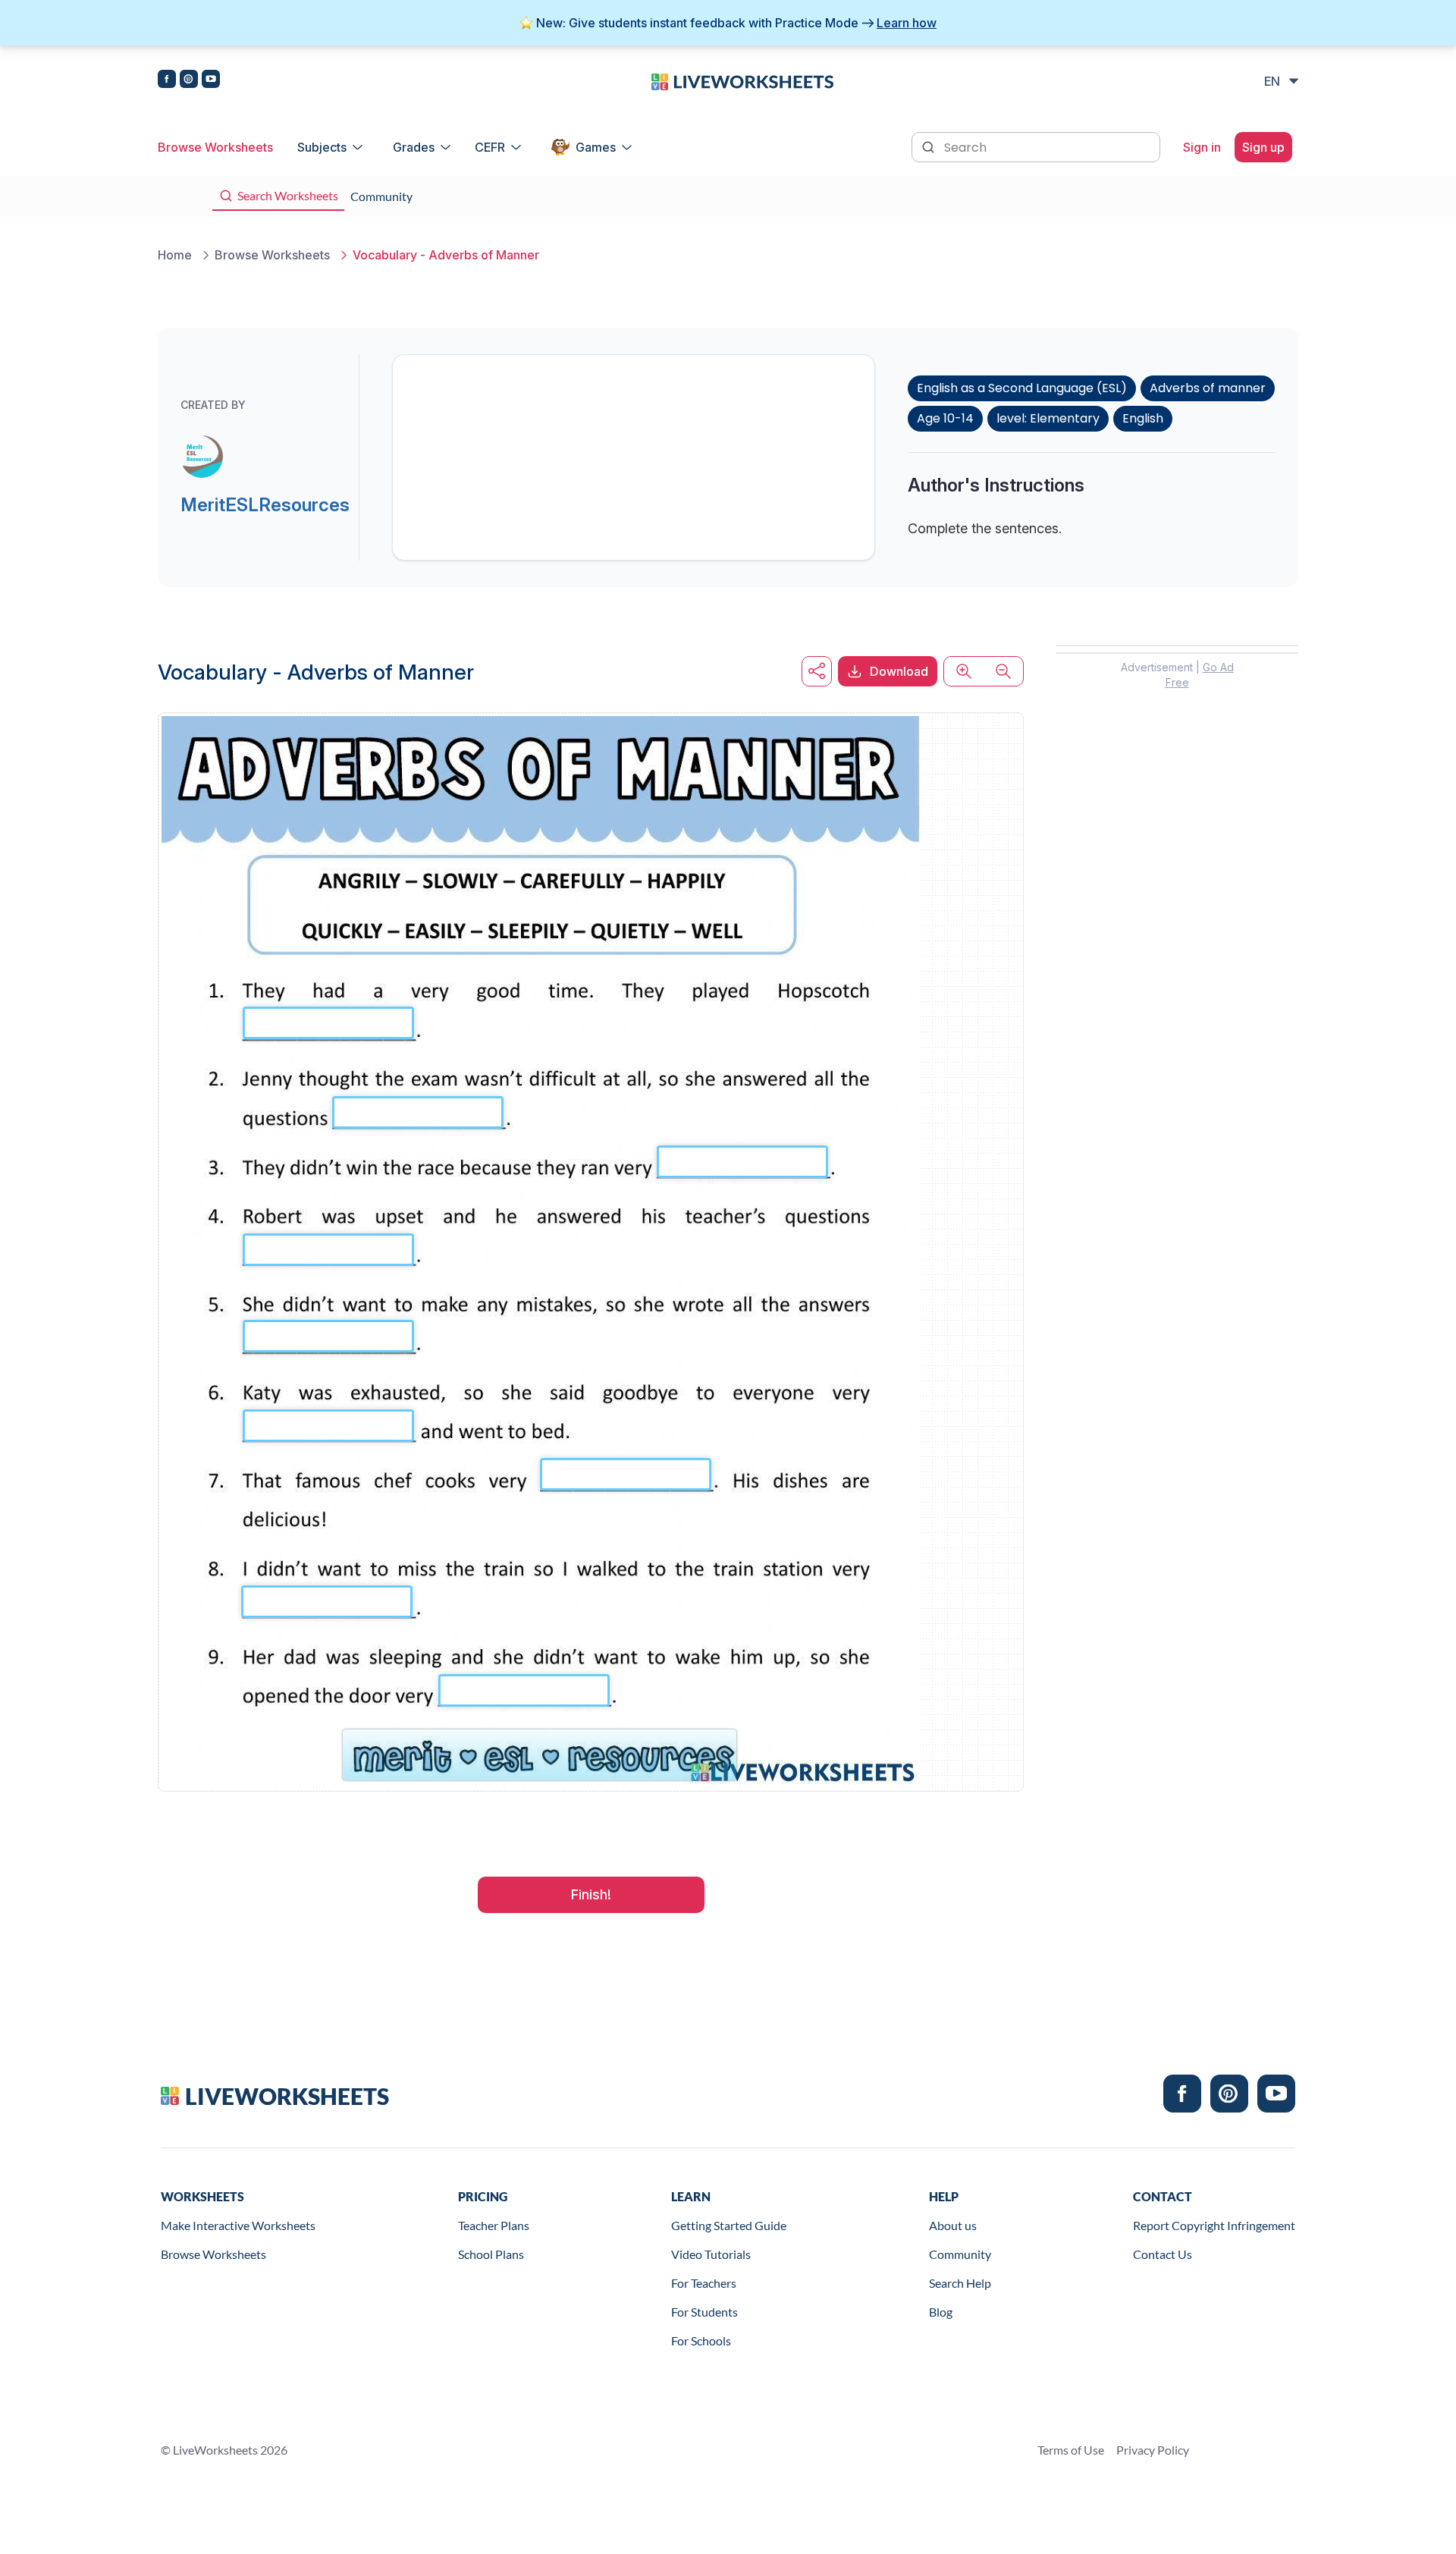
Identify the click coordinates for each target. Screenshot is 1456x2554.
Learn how (907, 23)
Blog (941, 2312)
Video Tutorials (711, 2254)
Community (960, 2254)
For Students (704, 2312)
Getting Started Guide (729, 2225)
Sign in (1202, 147)
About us (953, 2225)
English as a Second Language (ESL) (1022, 388)
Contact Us (1163, 2254)
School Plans (491, 2254)
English (1143, 418)
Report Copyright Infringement (1214, 2225)
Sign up (1263, 147)
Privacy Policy (1153, 2450)
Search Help (960, 2283)
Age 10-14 (945, 418)
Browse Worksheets (215, 147)
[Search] (930, 146)
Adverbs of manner (1208, 388)
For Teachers (704, 2283)
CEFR (490, 147)
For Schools (701, 2340)
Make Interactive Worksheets (238, 2225)
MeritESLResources (265, 505)
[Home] (742, 80)
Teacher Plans (494, 2225)
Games (596, 147)
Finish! (591, 1894)
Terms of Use (1071, 2450)
